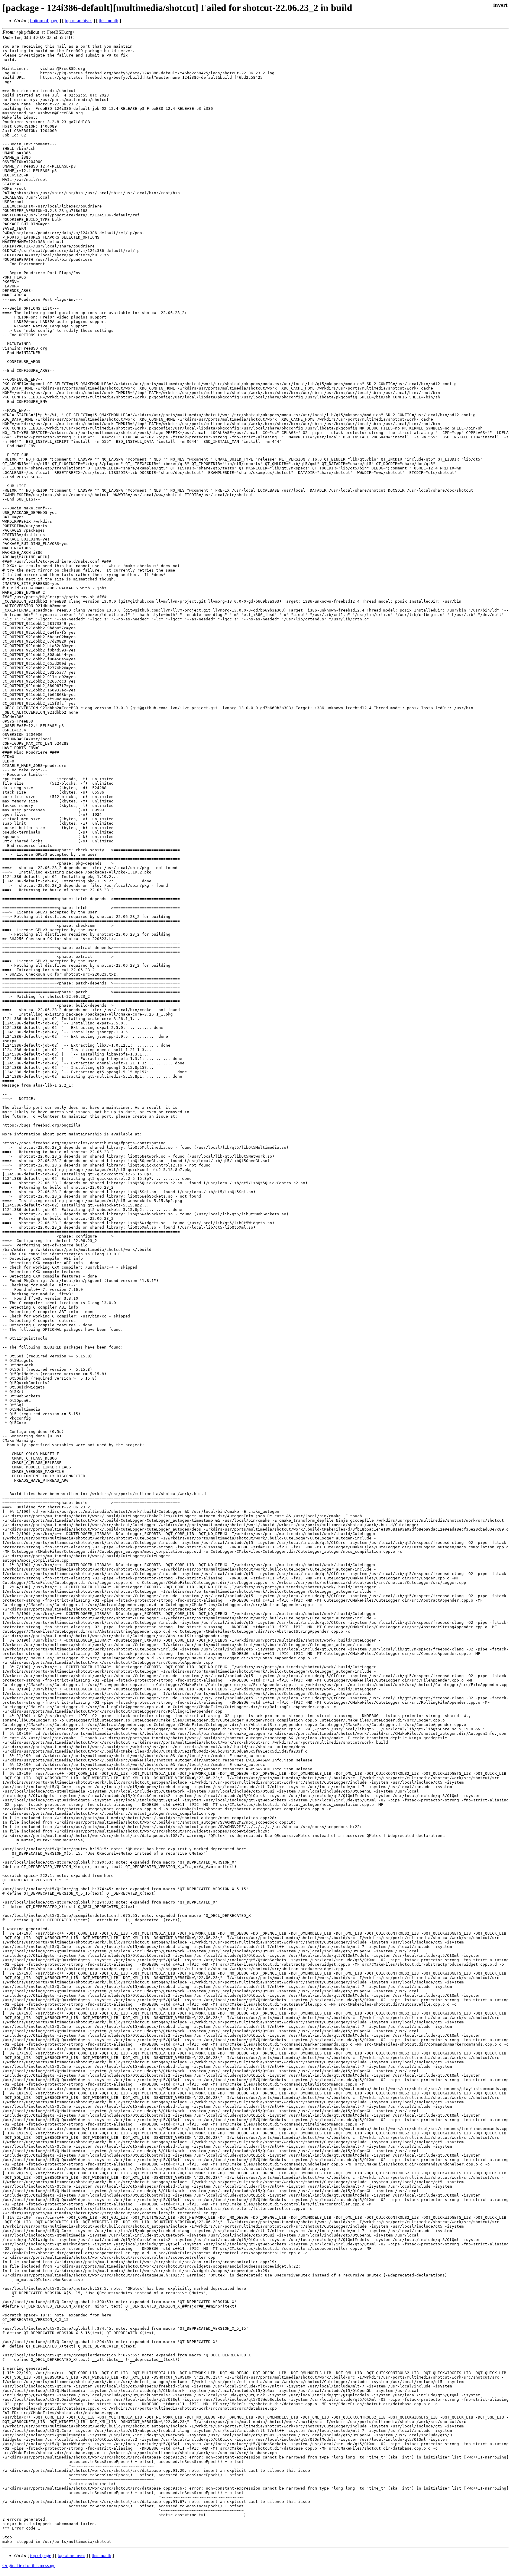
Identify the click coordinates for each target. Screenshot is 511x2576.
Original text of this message (29, 2565)
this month (109, 21)
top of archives (79, 21)
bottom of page (44, 21)
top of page (41, 2555)
